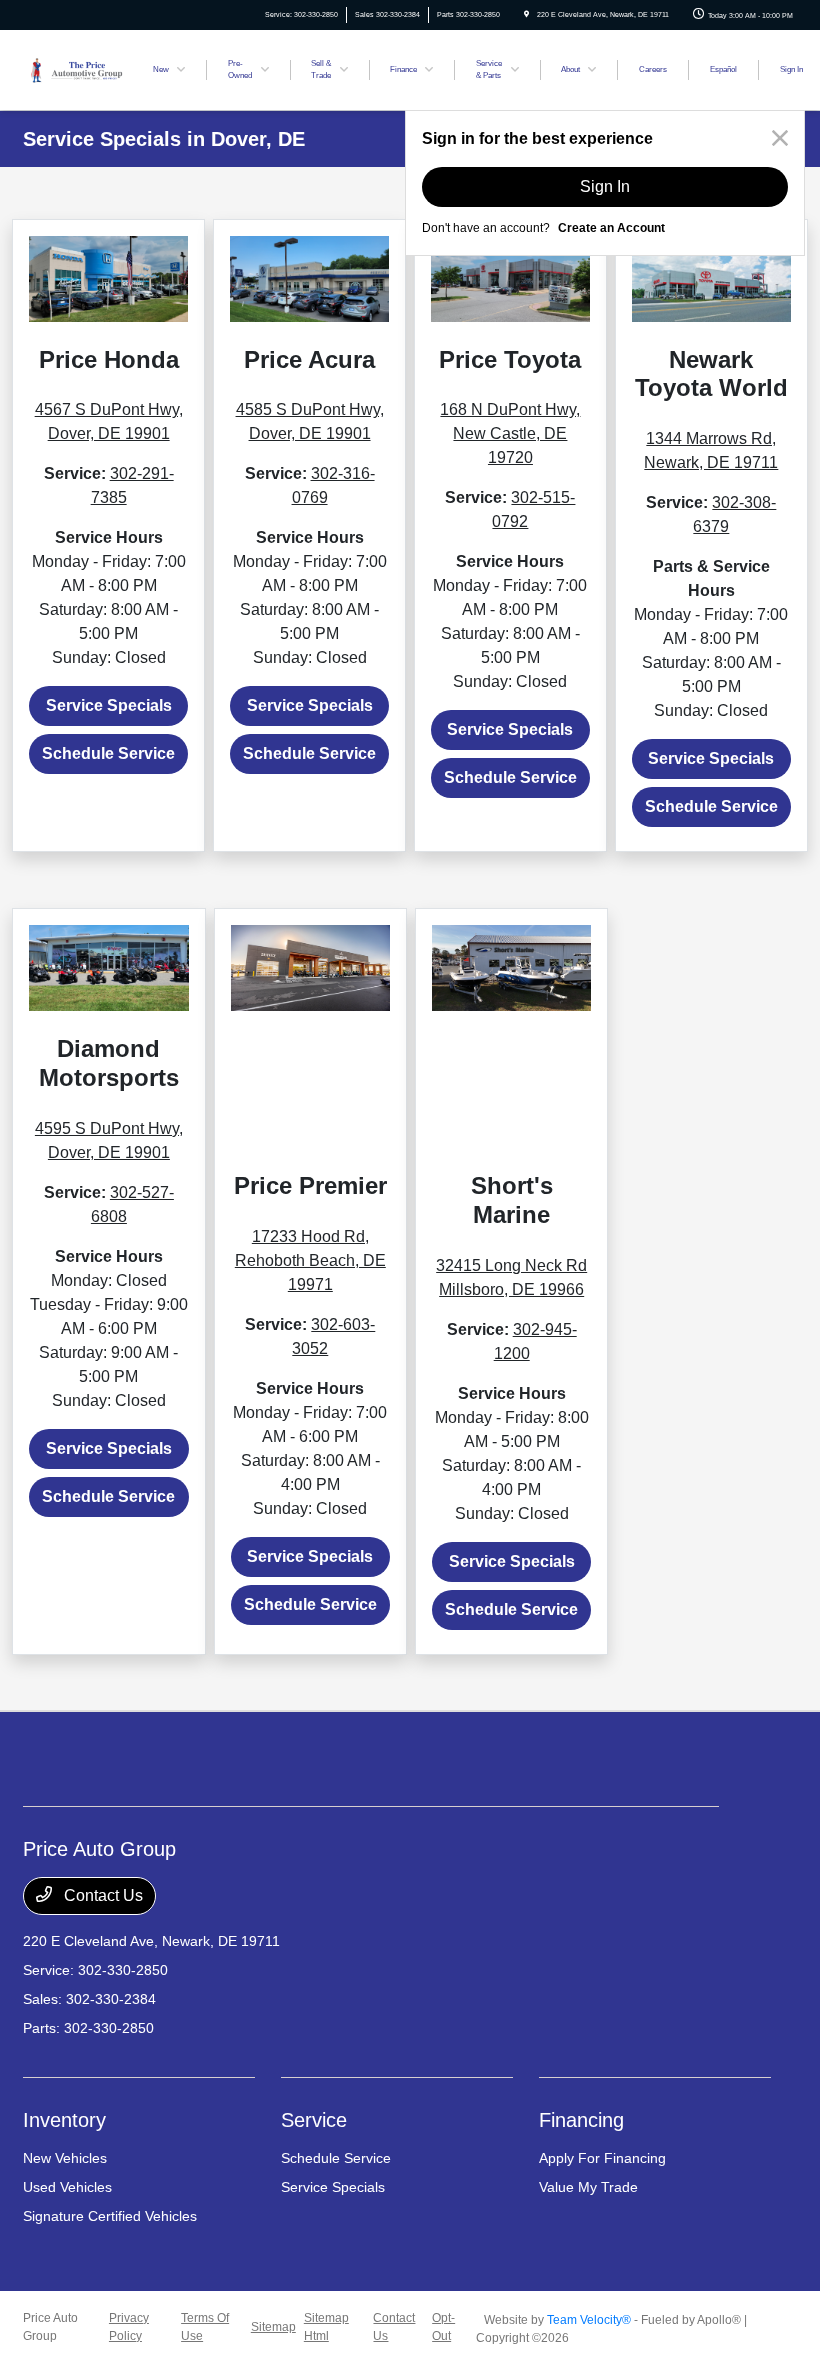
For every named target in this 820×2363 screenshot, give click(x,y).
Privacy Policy (129, 2327)
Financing (581, 2120)
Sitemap (273, 2327)
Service (314, 2120)
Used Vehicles (67, 2187)
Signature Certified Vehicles (110, 2216)
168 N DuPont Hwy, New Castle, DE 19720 (510, 433)
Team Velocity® (589, 2320)
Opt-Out (443, 2327)
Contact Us (101, 1895)
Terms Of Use (205, 2327)
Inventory (64, 2120)
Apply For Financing (602, 2158)
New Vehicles (65, 2158)
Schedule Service (108, 753)
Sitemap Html (326, 2327)
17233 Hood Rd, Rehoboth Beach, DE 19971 (310, 1260)
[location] (526, 14)
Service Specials (109, 705)
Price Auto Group (50, 2327)
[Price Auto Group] (76, 68)
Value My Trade (588, 2187)
